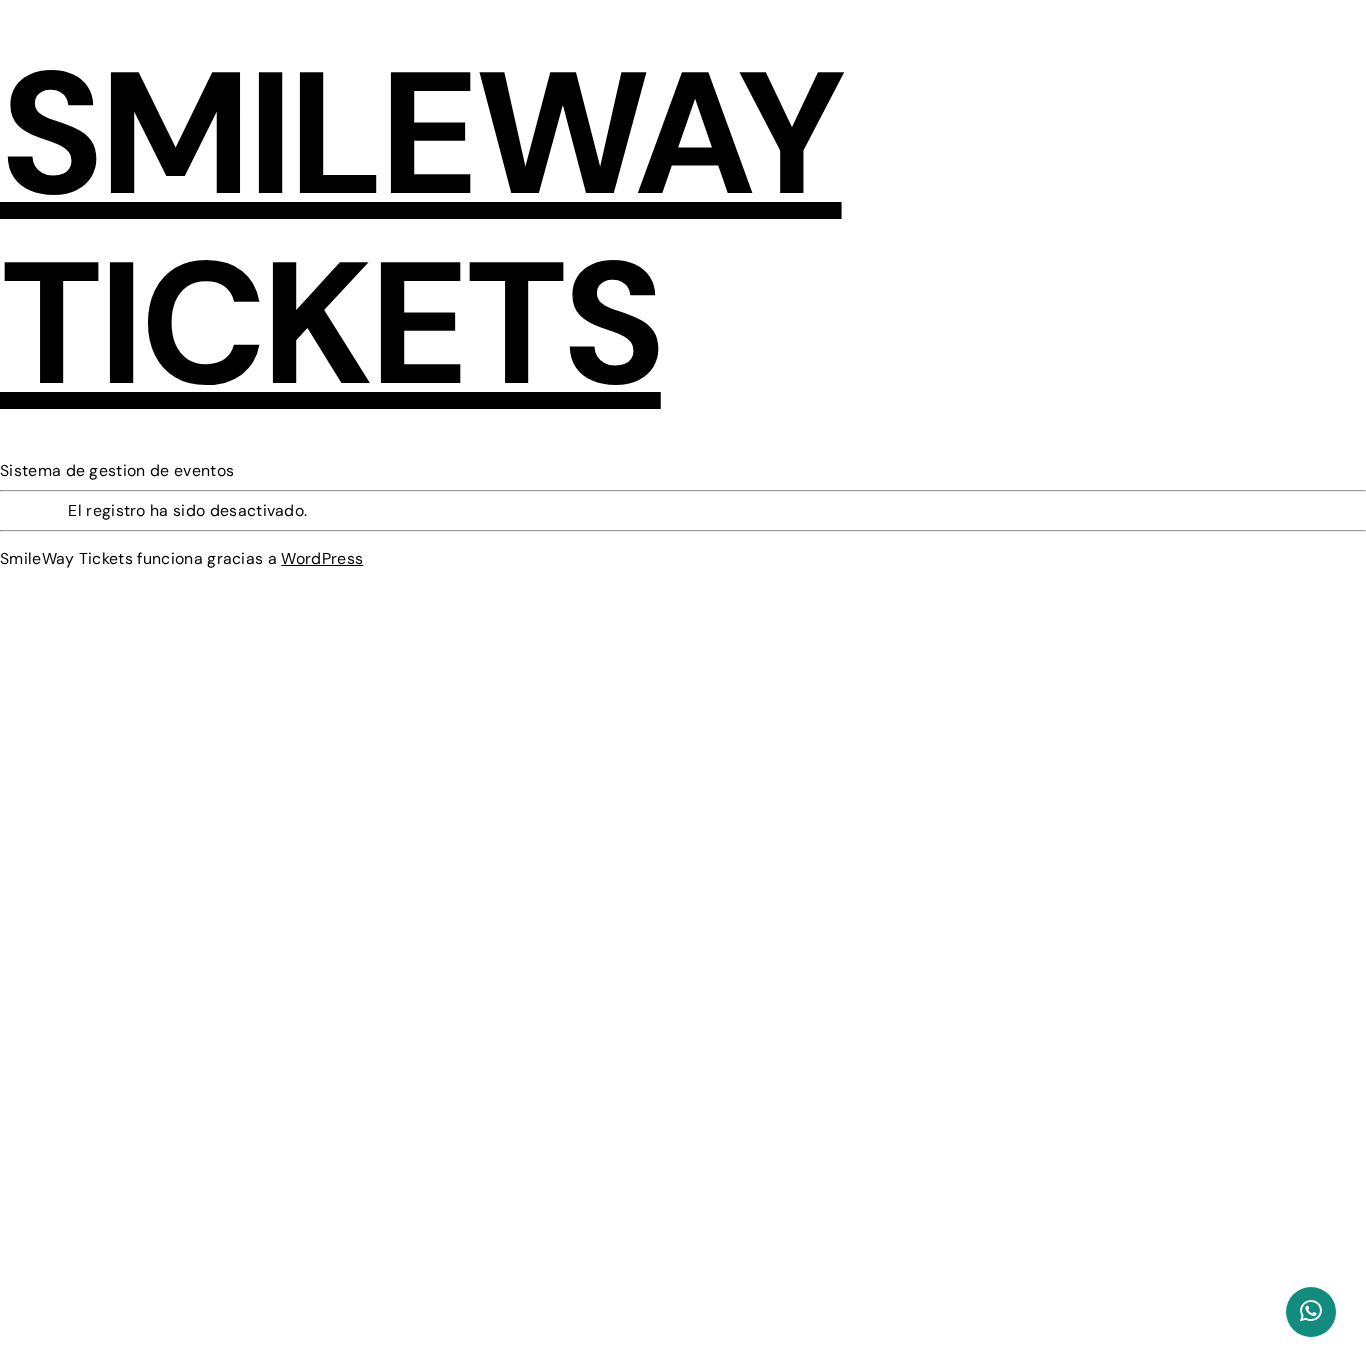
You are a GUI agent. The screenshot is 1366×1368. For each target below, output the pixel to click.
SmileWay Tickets (421, 229)
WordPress (322, 558)
